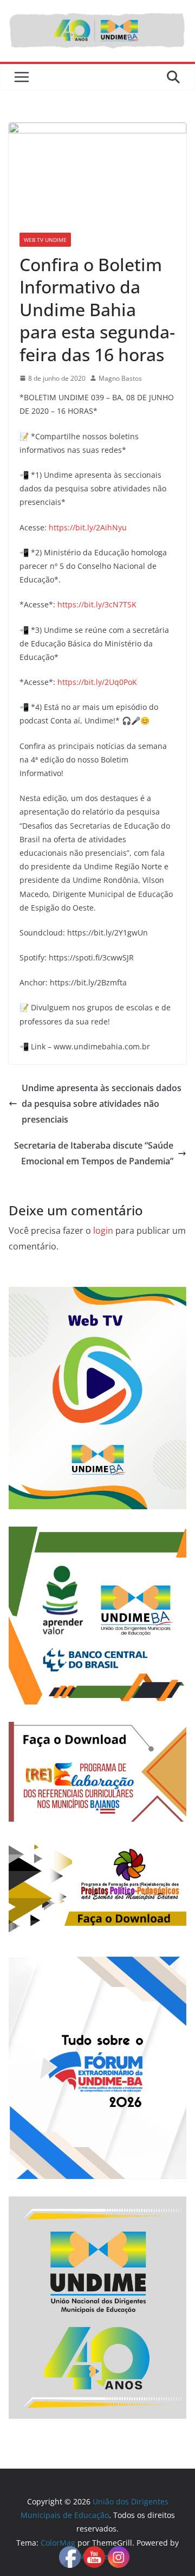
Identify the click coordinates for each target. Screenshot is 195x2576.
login (103, 1231)
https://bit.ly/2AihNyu (88, 527)
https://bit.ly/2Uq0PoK (97, 682)
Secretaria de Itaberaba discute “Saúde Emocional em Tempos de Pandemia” (94, 1153)
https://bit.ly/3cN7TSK (97, 604)
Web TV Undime (45, 240)
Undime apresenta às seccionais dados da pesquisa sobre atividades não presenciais (102, 1104)
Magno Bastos (120, 378)
